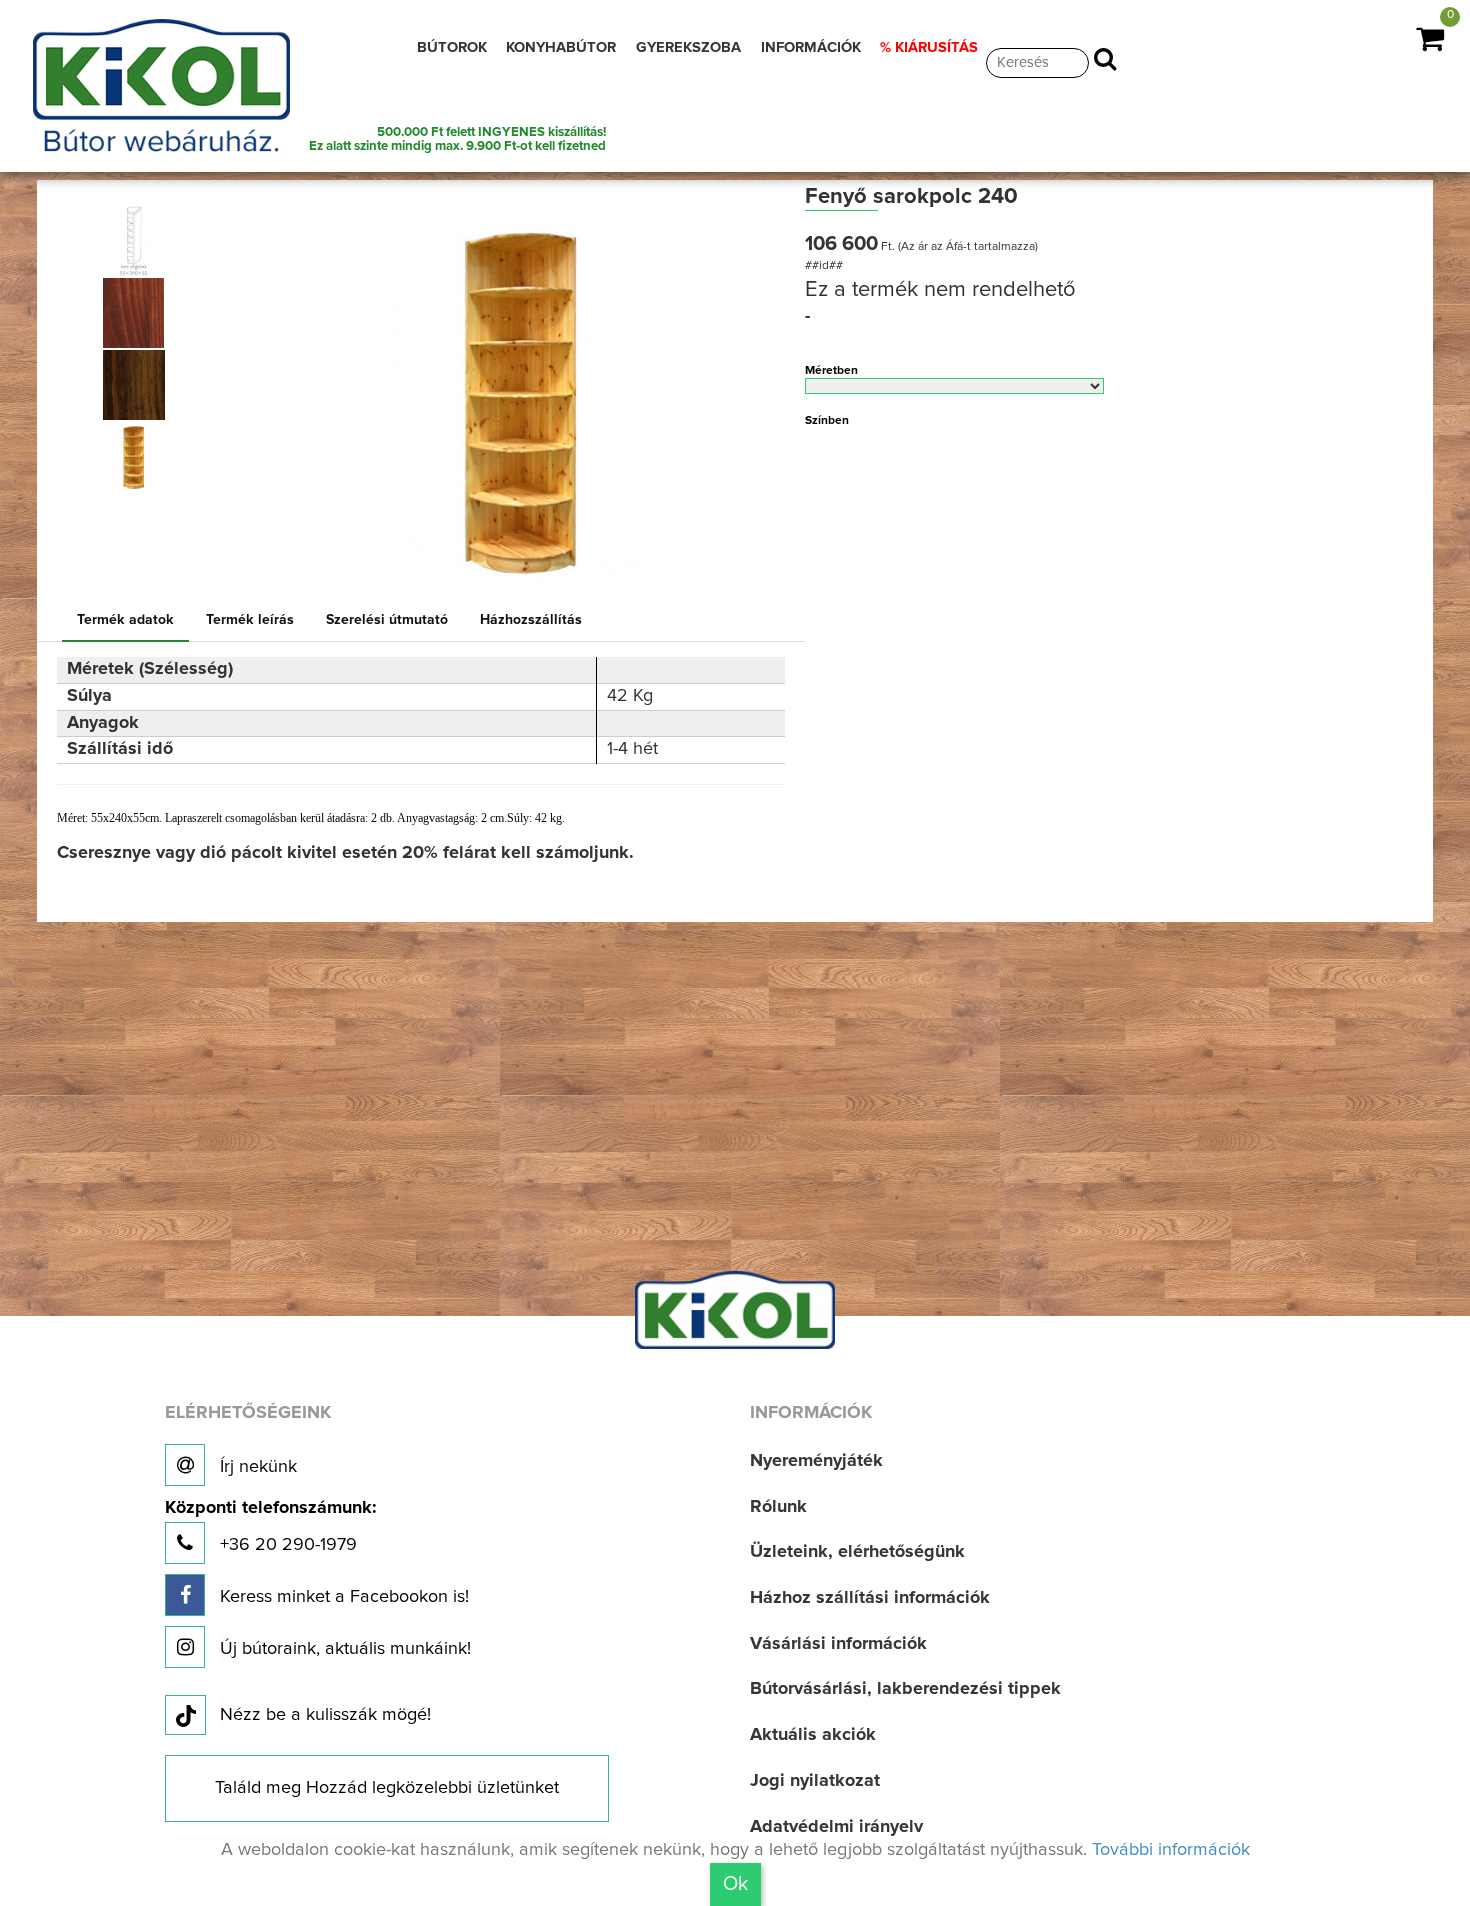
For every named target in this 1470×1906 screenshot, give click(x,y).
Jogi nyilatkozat (815, 1781)
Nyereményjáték (816, 1461)
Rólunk (778, 1507)
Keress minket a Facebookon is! (342, 1597)
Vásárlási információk (838, 1644)
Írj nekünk (256, 1467)
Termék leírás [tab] (250, 620)
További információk (1171, 1850)
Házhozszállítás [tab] (531, 620)
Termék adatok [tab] (125, 620)
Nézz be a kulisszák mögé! (325, 1715)
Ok (735, 1884)
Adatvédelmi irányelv (836, 1827)
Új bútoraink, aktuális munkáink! (343, 1649)
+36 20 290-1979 (270, 1526)
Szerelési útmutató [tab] (387, 620)
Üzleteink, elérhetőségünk (857, 1552)
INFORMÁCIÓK (811, 47)
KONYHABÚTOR (561, 47)
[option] (140, 241)
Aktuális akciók (813, 1735)
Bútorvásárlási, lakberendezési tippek (905, 1689)
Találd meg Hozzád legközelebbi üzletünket (387, 1788)
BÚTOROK (452, 47)
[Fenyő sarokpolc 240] (134, 241)
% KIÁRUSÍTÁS (929, 47)
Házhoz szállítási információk (870, 1598)
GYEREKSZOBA (688, 47)
